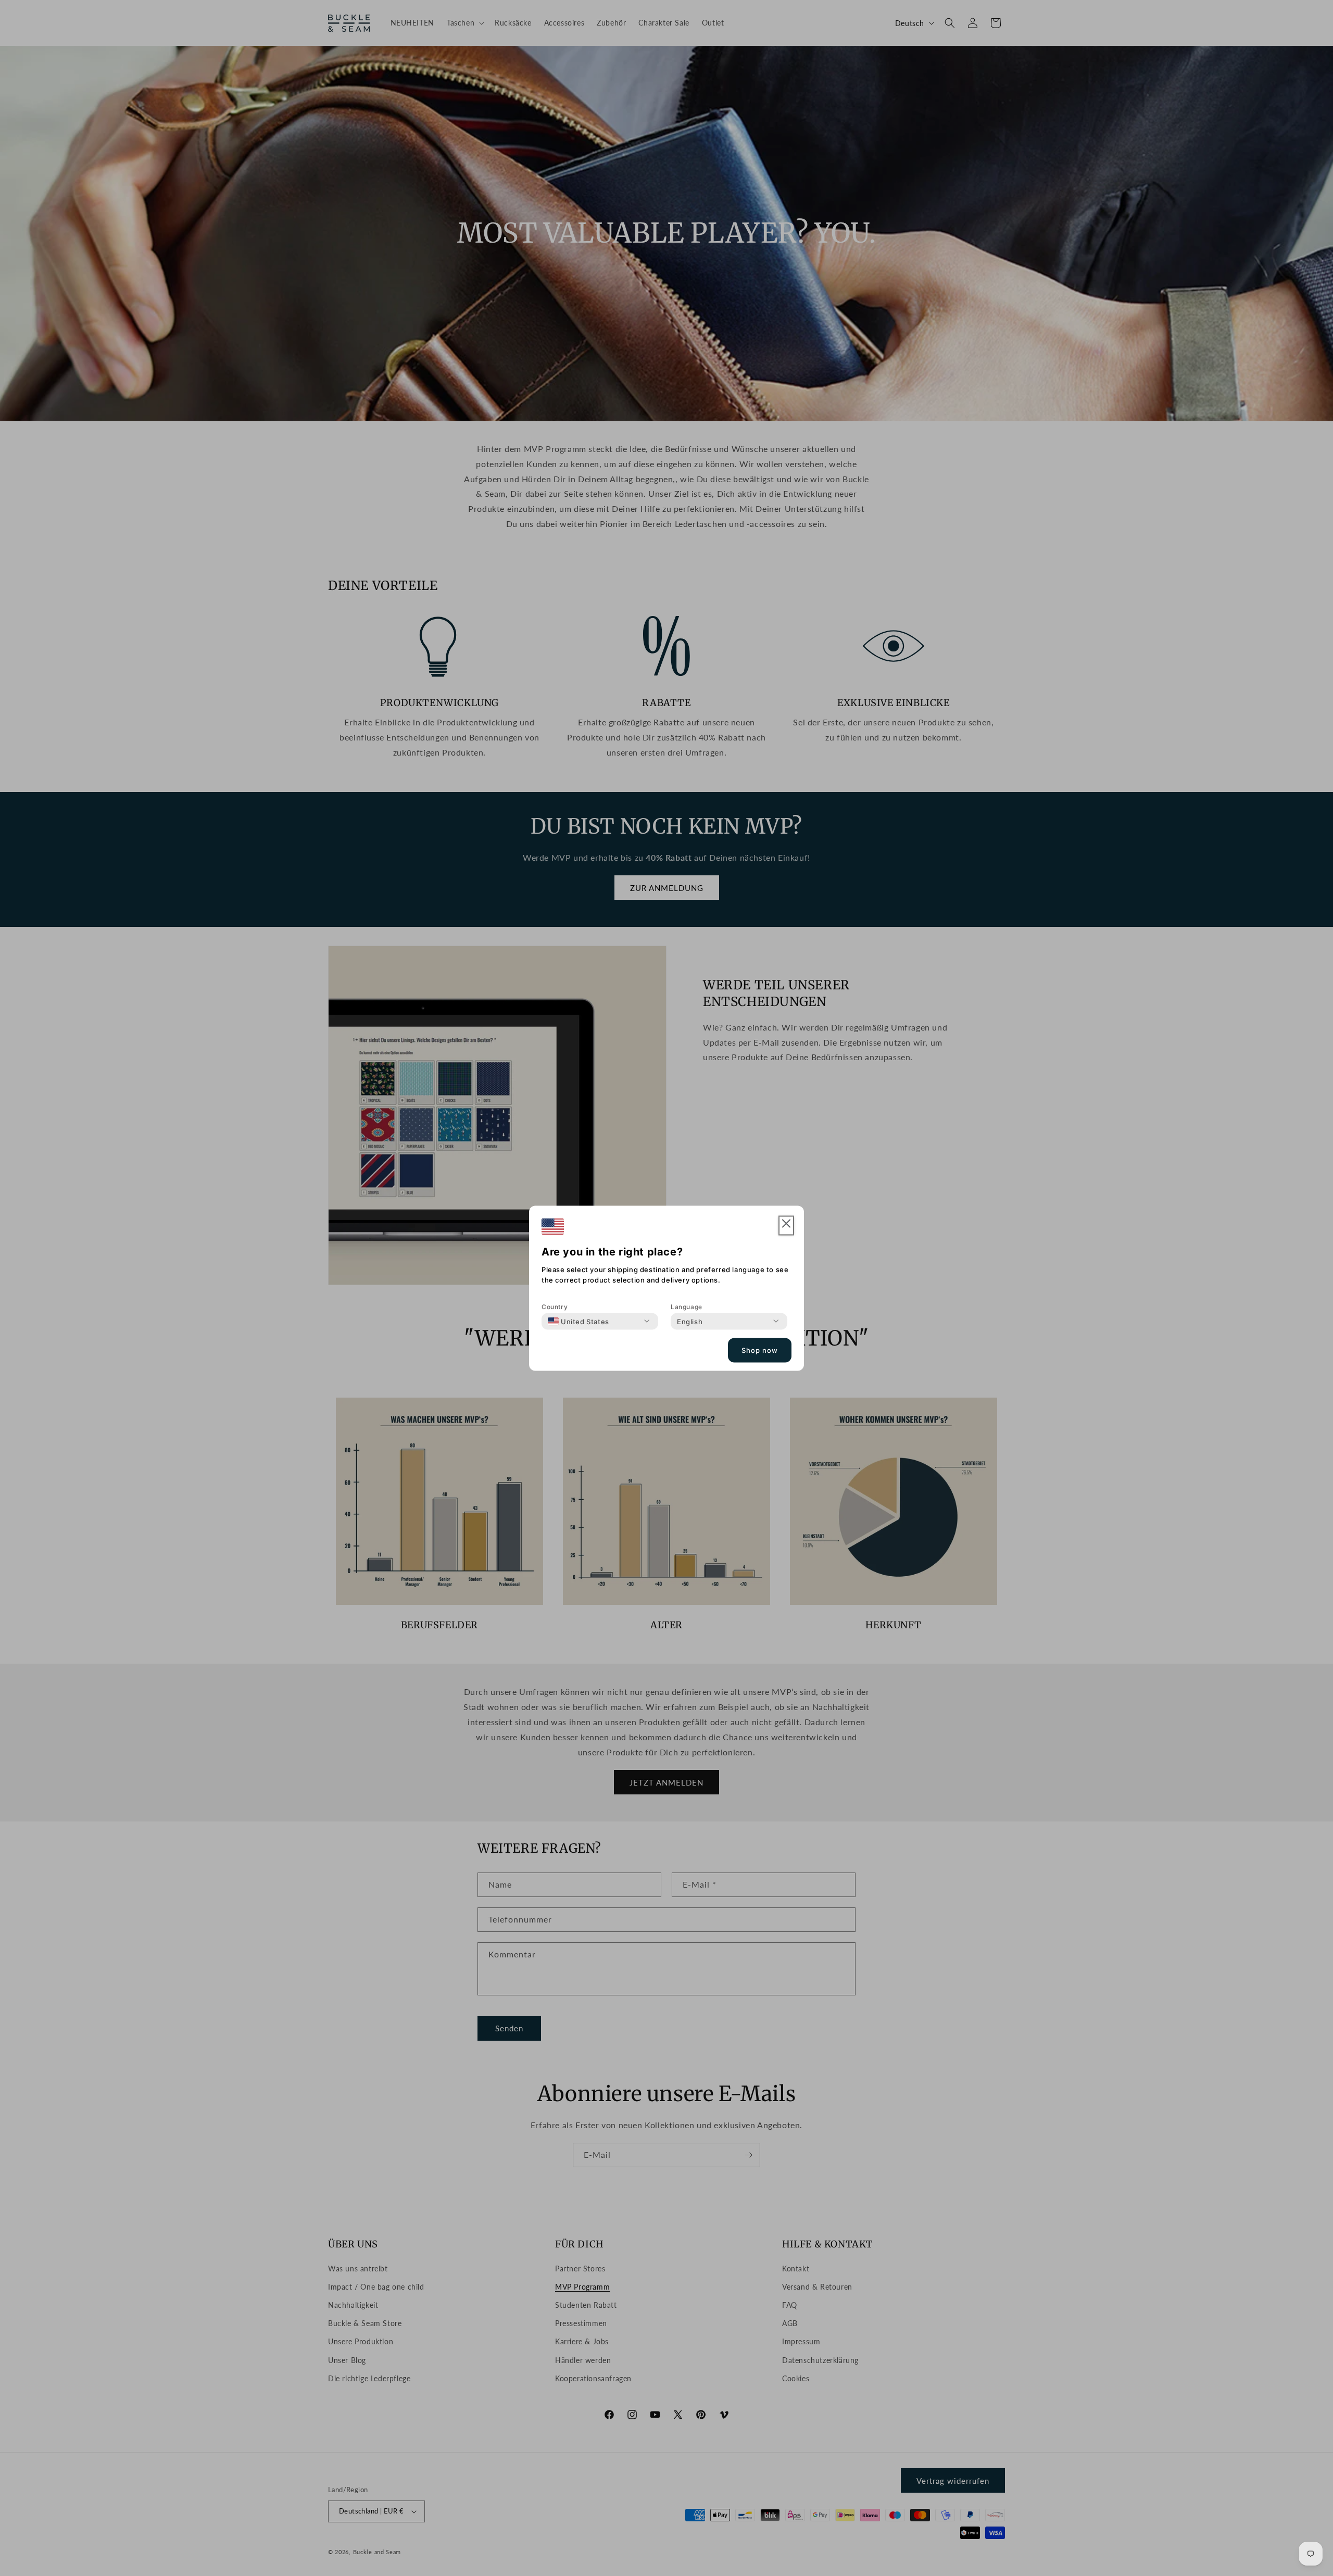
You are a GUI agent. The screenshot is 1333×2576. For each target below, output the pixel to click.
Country (555, 1306)
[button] (786, 1226)
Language (687, 1306)
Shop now (760, 1350)
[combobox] (579, 1321)
